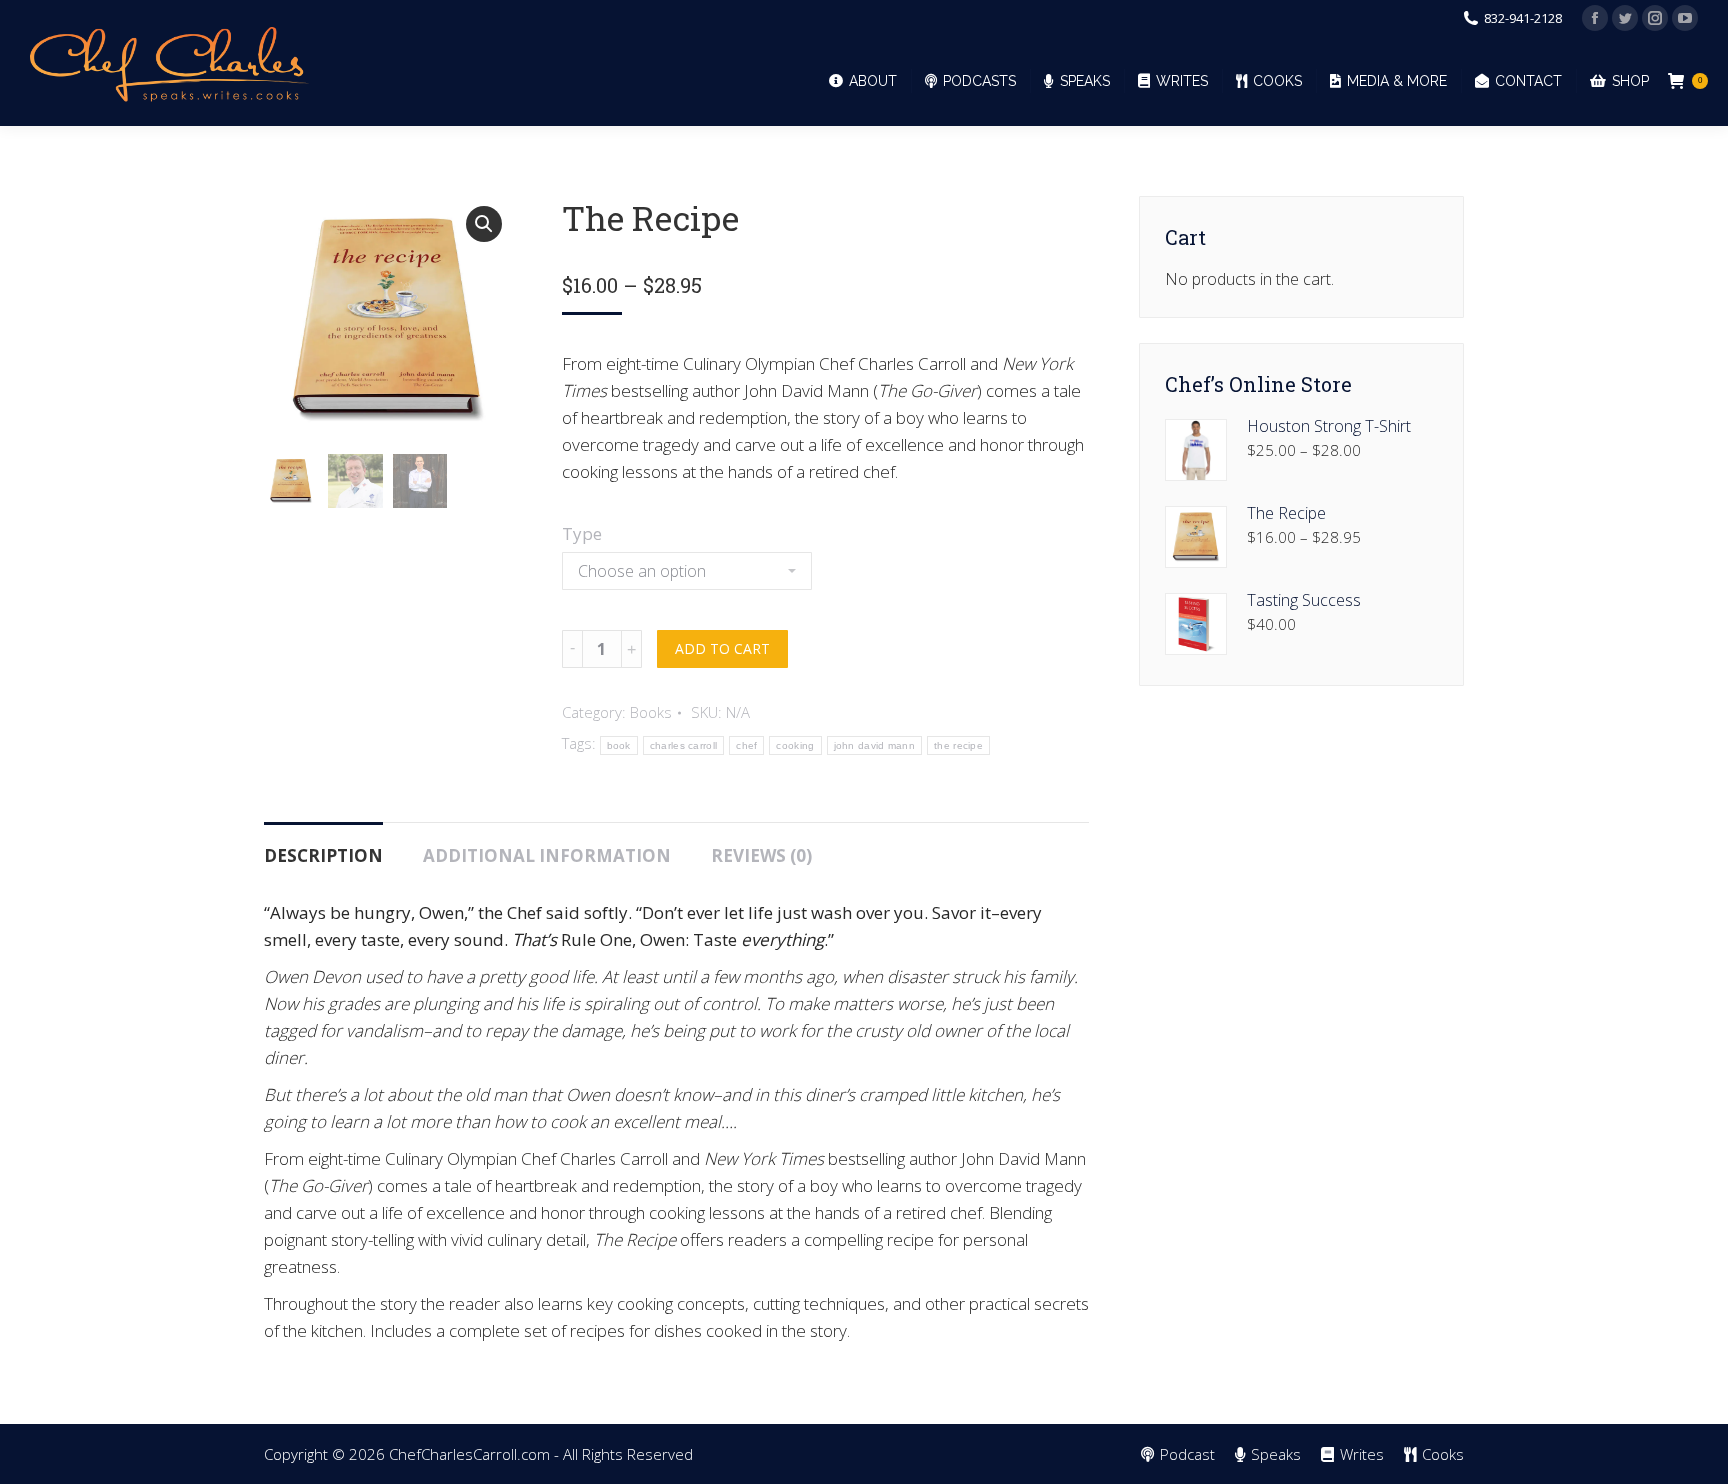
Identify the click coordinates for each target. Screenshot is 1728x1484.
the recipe (958, 745)
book (619, 745)
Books (651, 712)
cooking (795, 745)
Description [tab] (323, 855)
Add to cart (722, 648)
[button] (484, 224)
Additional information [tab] (547, 855)
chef (746, 745)
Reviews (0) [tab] (761, 855)
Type (582, 533)
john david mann (875, 745)
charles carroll (684, 745)
